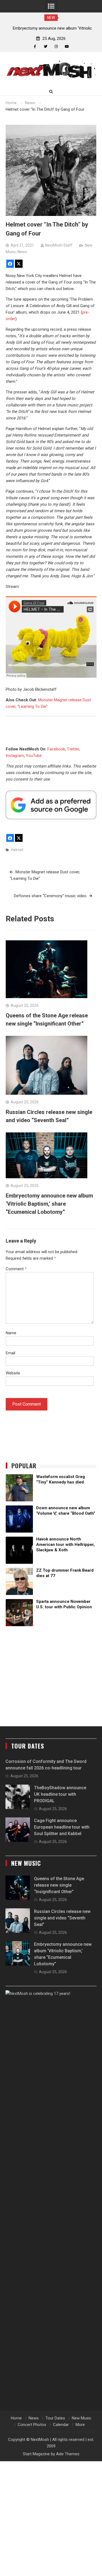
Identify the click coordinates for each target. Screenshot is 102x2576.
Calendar (61, 2425)
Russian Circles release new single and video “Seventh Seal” (62, 1918)
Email (10, 1353)
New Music (82, 2418)
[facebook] (35, 47)
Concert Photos (32, 2425)
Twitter (73, 749)
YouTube (34, 756)
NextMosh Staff (59, 245)
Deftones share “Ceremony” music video (50, 896)
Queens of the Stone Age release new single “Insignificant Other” (59, 1885)
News (22, 252)
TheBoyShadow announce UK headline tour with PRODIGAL (60, 1794)
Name (11, 1333)
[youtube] (67, 47)
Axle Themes (68, 2454)
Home (16, 2418)
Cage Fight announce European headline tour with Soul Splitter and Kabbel (62, 1827)
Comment (16, 1269)
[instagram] (56, 47)
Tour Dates (55, 2418)
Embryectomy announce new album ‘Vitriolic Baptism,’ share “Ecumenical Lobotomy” (49, 1204)
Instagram (15, 756)
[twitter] (46, 47)
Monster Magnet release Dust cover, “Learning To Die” (45, 875)
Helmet (17, 850)
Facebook (56, 749)
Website (13, 1373)
